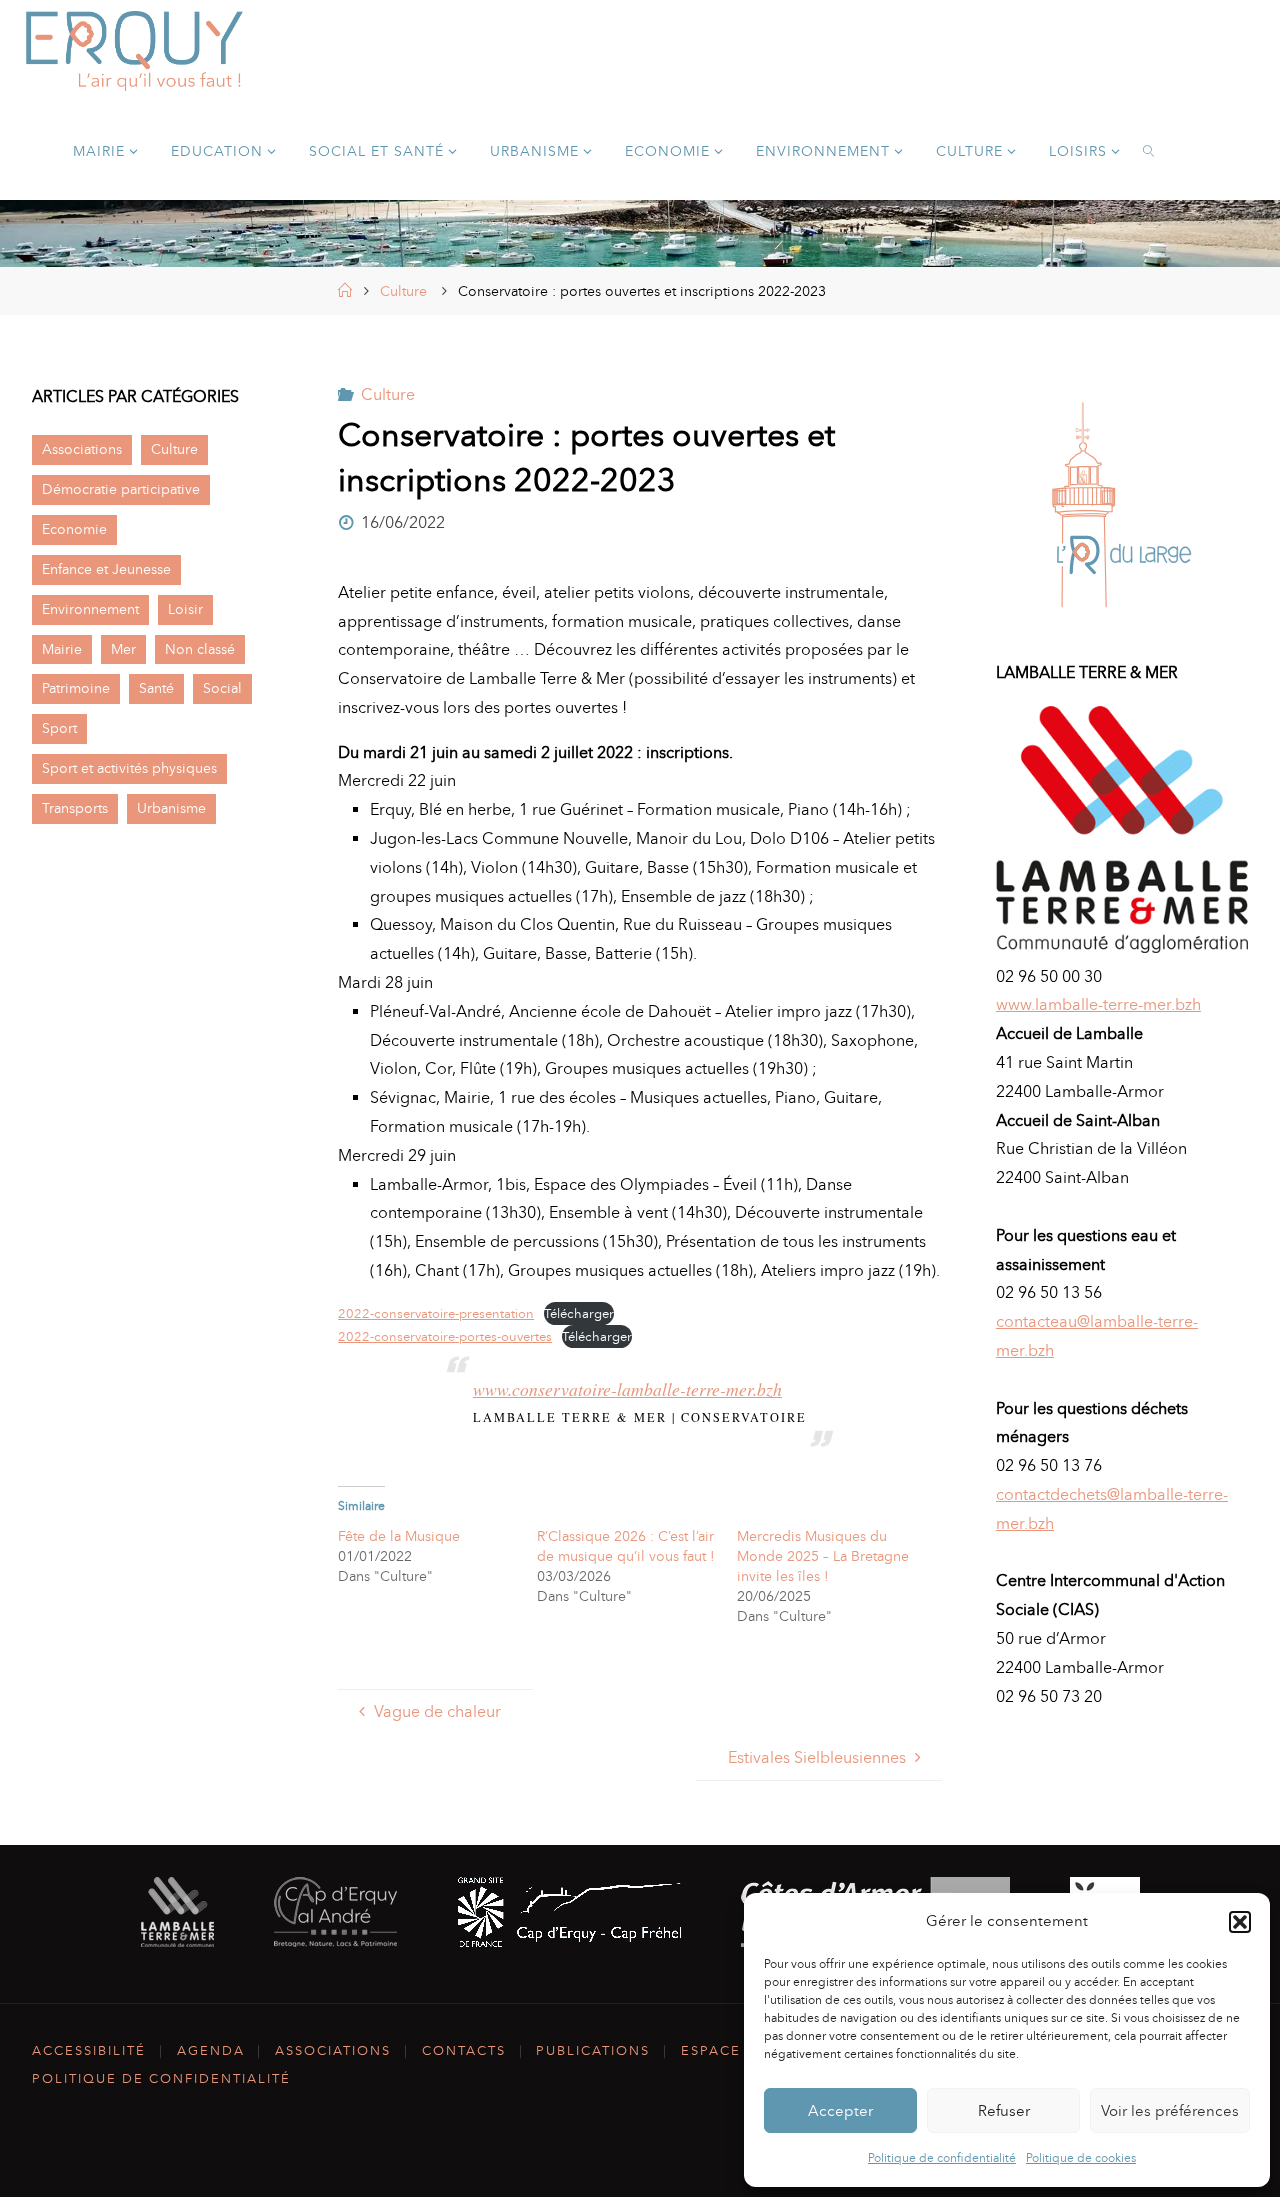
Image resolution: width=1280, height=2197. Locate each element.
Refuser (1004, 2111)
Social (222, 688)
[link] (1149, 150)
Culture (403, 291)
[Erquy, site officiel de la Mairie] (135, 49)
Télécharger (579, 1313)
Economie (74, 529)
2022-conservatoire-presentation (436, 1313)
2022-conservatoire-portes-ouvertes (445, 1336)
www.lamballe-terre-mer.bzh (1098, 1004)
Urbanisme (171, 808)
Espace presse (742, 2050)
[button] (1240, 1922)
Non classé (200, 649)
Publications (593, 2050)
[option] (1122, 505)
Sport (59, 728)
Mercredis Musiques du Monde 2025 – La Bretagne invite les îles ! (823, 1556)
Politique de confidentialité (942, 2158)
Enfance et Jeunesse (106, 569)
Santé (156, 688)
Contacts (464, 2050)
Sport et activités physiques (129, 768)
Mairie (62, 649)
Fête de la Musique (399, 1536)
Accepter (840, 2111)
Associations (82, 449)
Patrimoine (76, 688)
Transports (75, 808)
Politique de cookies (1081, 2158)
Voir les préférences (1170, 2111)
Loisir (185, 609)
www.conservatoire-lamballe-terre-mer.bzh (627, 1389)
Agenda (211, 2050)
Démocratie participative (121, 489)
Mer (123, 649)
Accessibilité (89, 2050)
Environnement (90, 609)
